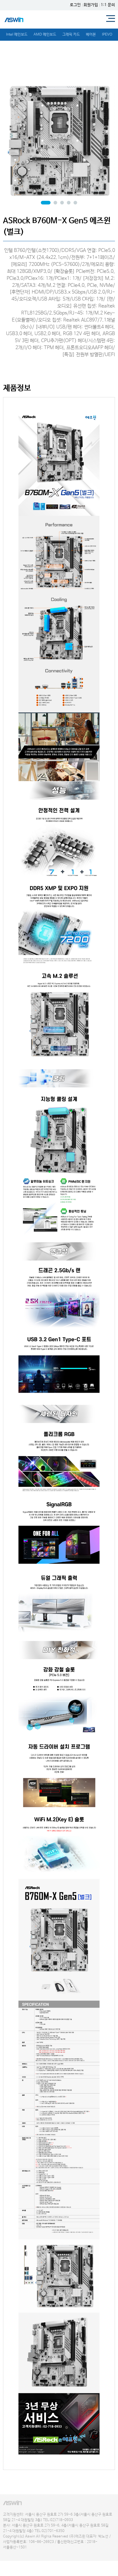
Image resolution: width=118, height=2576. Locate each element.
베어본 (91, 35)
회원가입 (91, 5)
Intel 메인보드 (17, 35)
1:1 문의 (108, 5)
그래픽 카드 (71, 35)
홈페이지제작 (11, 2553)
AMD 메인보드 (45, 35)
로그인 (75, 5)
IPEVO (107, 35)
